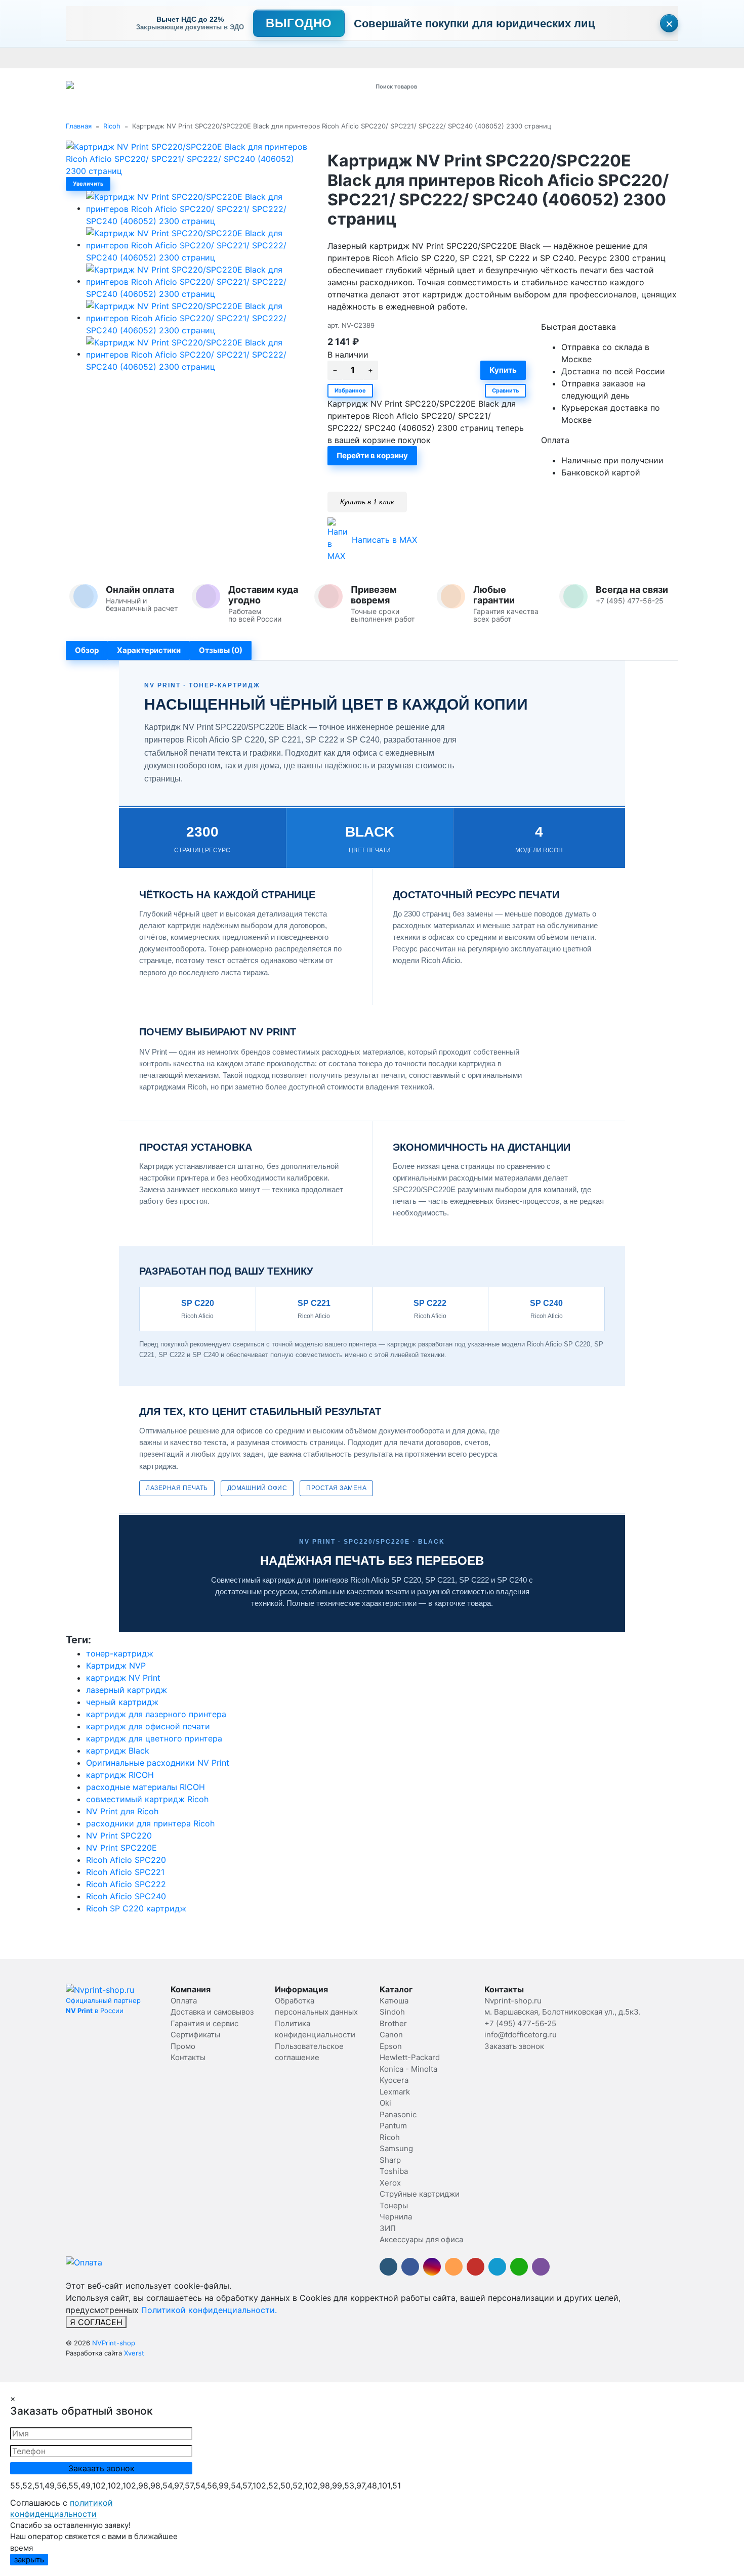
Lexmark (395, 2092)
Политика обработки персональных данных (473, 58)
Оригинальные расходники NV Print (158, 1763)
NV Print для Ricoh (122, 1811)
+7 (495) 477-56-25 (520, 2023)
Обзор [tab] (87, 650)
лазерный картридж (127, 1690)
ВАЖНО (264, 58)
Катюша (394, 2001)
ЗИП (388, 2228)
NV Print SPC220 (119, 1836)
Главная (79, 126)
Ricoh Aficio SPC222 (126, 1884)
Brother (393, 2023)
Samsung (396, 2148)
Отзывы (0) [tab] (221, 650)
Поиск (497, 86)
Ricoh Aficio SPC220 (126, 1860)
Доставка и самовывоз (133, 58)
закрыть (29, 2560)
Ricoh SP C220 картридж (136, 1908)
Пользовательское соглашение (604, 58)
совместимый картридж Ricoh (147, 1799)
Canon (391, 2035)
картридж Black (118, 1751)
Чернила (396, 2217)
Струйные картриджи (420, 2194)
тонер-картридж (120, 1653)
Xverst (134, 2353)
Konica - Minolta (408, 2069)
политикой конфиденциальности (61, 2508)
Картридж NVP (116, 1666)
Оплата (78, 58)
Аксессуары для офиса (421, 2239)
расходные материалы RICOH (146, 1787)
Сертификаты (306, 58)
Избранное (350, 390)
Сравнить (505, 390)
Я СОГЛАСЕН (96, 2322)
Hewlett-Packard (410, 2057)
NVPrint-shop (114, 2343)
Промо (383, 58)
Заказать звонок (514, 2046)
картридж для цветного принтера (154, 1738)
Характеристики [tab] (149, 650)
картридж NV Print (123, 1678)
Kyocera (394, 2080)
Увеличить (88, 184)
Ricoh (112, 126)
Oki (385, 2103)
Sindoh (392, 2012)
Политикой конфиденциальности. (209, 2310)
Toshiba (394, 2171)
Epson (391, 2046)
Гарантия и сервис (206, 58)
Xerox (390, 2183)
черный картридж (122, 1702)
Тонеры (394, 2206)
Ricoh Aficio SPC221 (125, 1872)
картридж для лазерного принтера (156, 1714)
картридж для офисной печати (148, 1726)
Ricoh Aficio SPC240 (126, 1896)
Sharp (390, 2160)
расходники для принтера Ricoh (150, 1823)
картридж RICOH (120, 1775)
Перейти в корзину (372, 455)
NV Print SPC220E (121, 1848)
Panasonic (398, 2114)
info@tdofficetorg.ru (521, 2035)
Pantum (393, 2126)
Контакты (350, 58)
